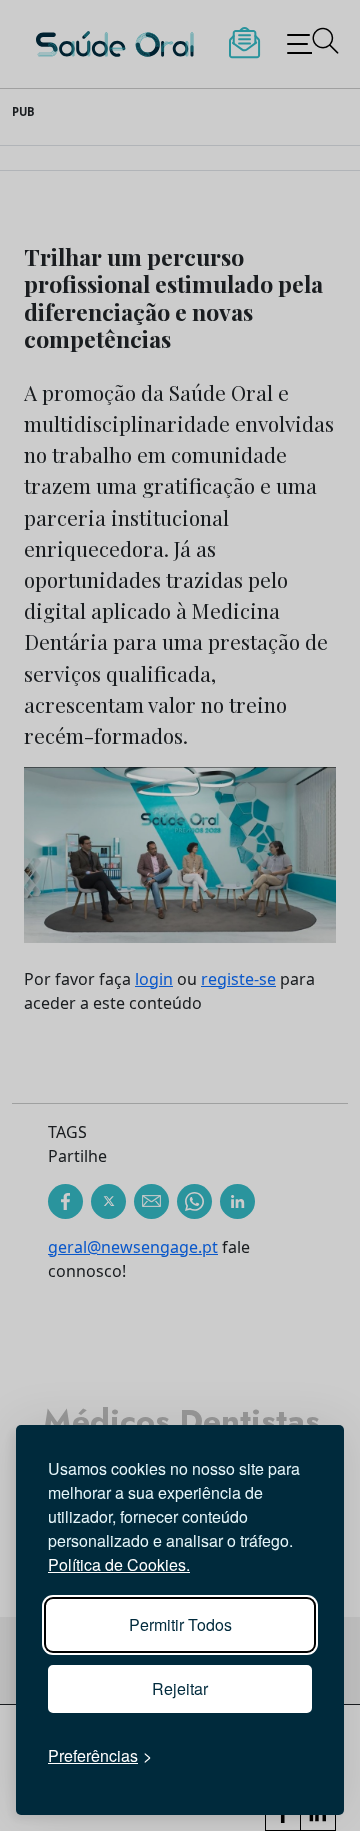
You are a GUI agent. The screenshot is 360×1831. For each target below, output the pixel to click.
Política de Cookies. (119, 1564)
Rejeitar (180, 1688)
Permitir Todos (180, 1624)
